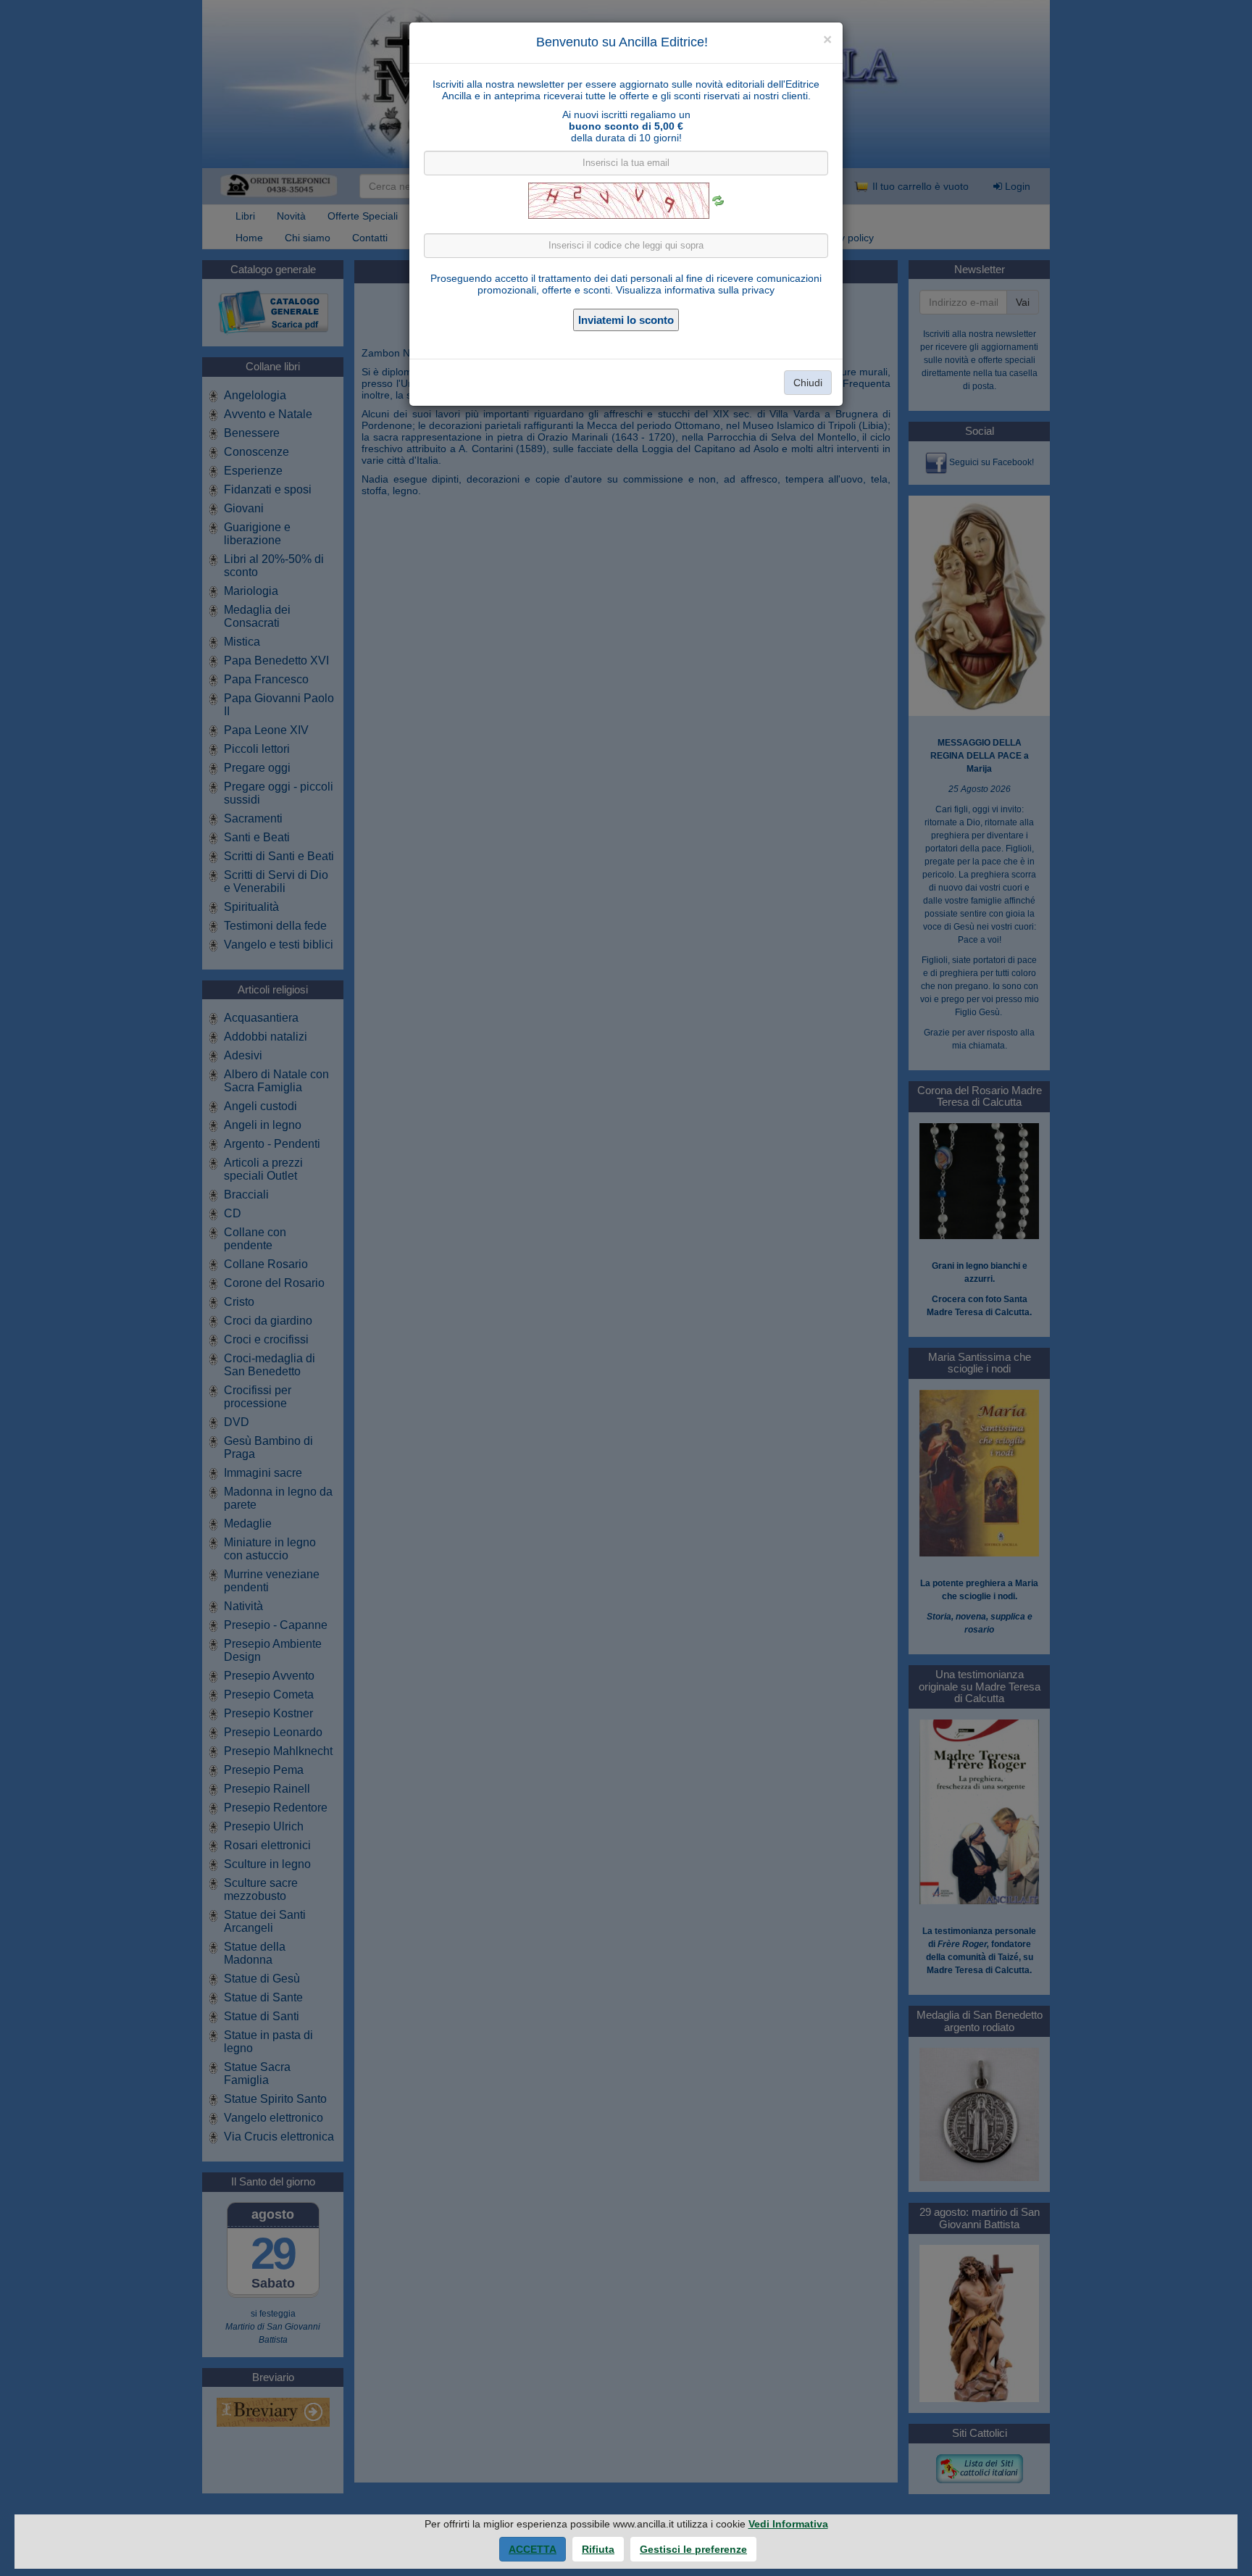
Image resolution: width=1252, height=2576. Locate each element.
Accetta (533, 2549)
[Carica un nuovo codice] (718, 201)
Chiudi (808, 383)
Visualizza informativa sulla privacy (695, 290)
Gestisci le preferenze (693, 2549)
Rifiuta (598, 2549)
